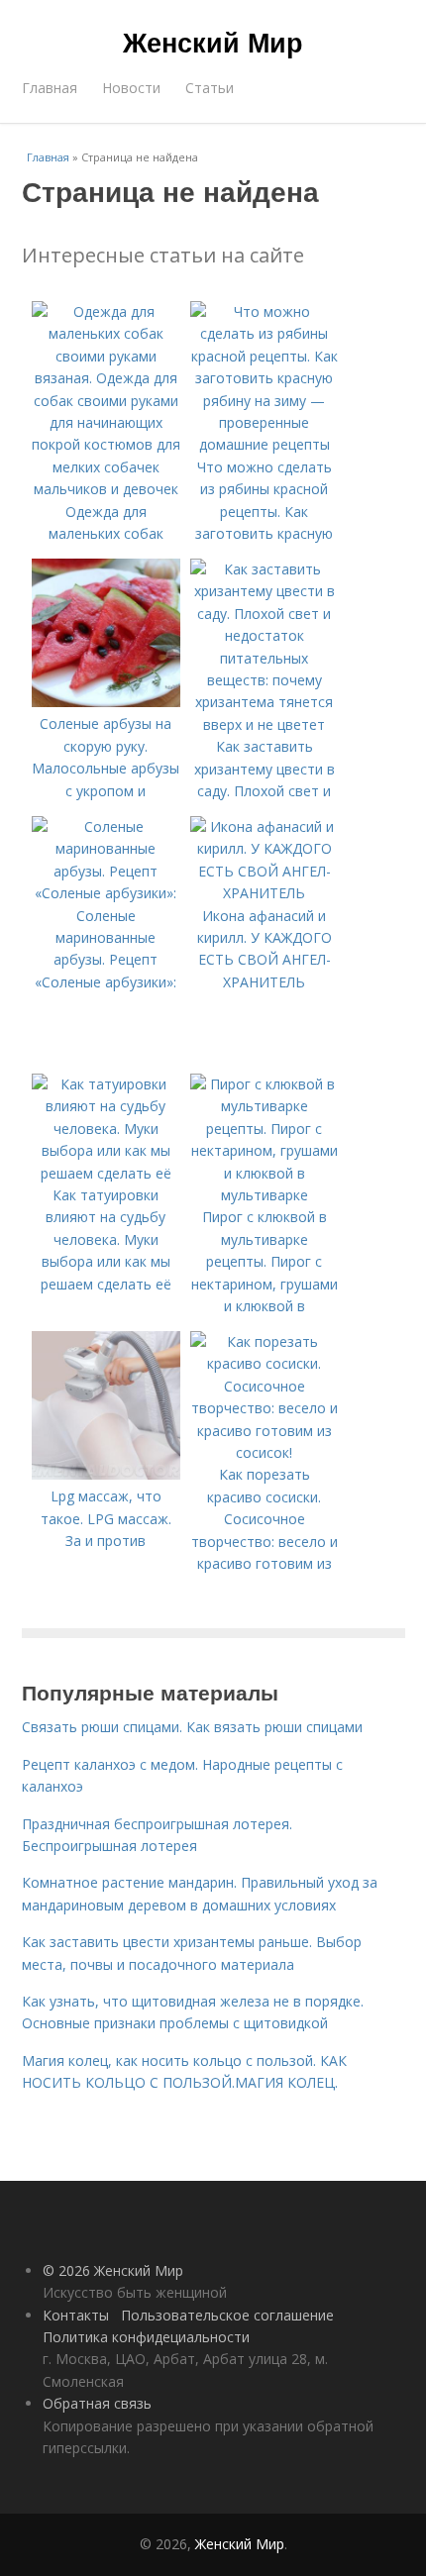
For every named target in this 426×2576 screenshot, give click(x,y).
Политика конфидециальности (146, 2337)
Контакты (76, 2315)
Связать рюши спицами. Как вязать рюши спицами (192, 1727)
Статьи (210, 88)
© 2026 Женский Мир (113, 2270)
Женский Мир (213, 42)
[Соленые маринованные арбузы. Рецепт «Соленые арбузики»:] (106, 893)
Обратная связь (97, 2403)
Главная (50, 88)
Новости (131, 88)
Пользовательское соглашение (227, 2315)
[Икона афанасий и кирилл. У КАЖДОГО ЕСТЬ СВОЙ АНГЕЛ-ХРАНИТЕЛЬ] (265, 893)
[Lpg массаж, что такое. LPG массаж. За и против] (106, 1474)
